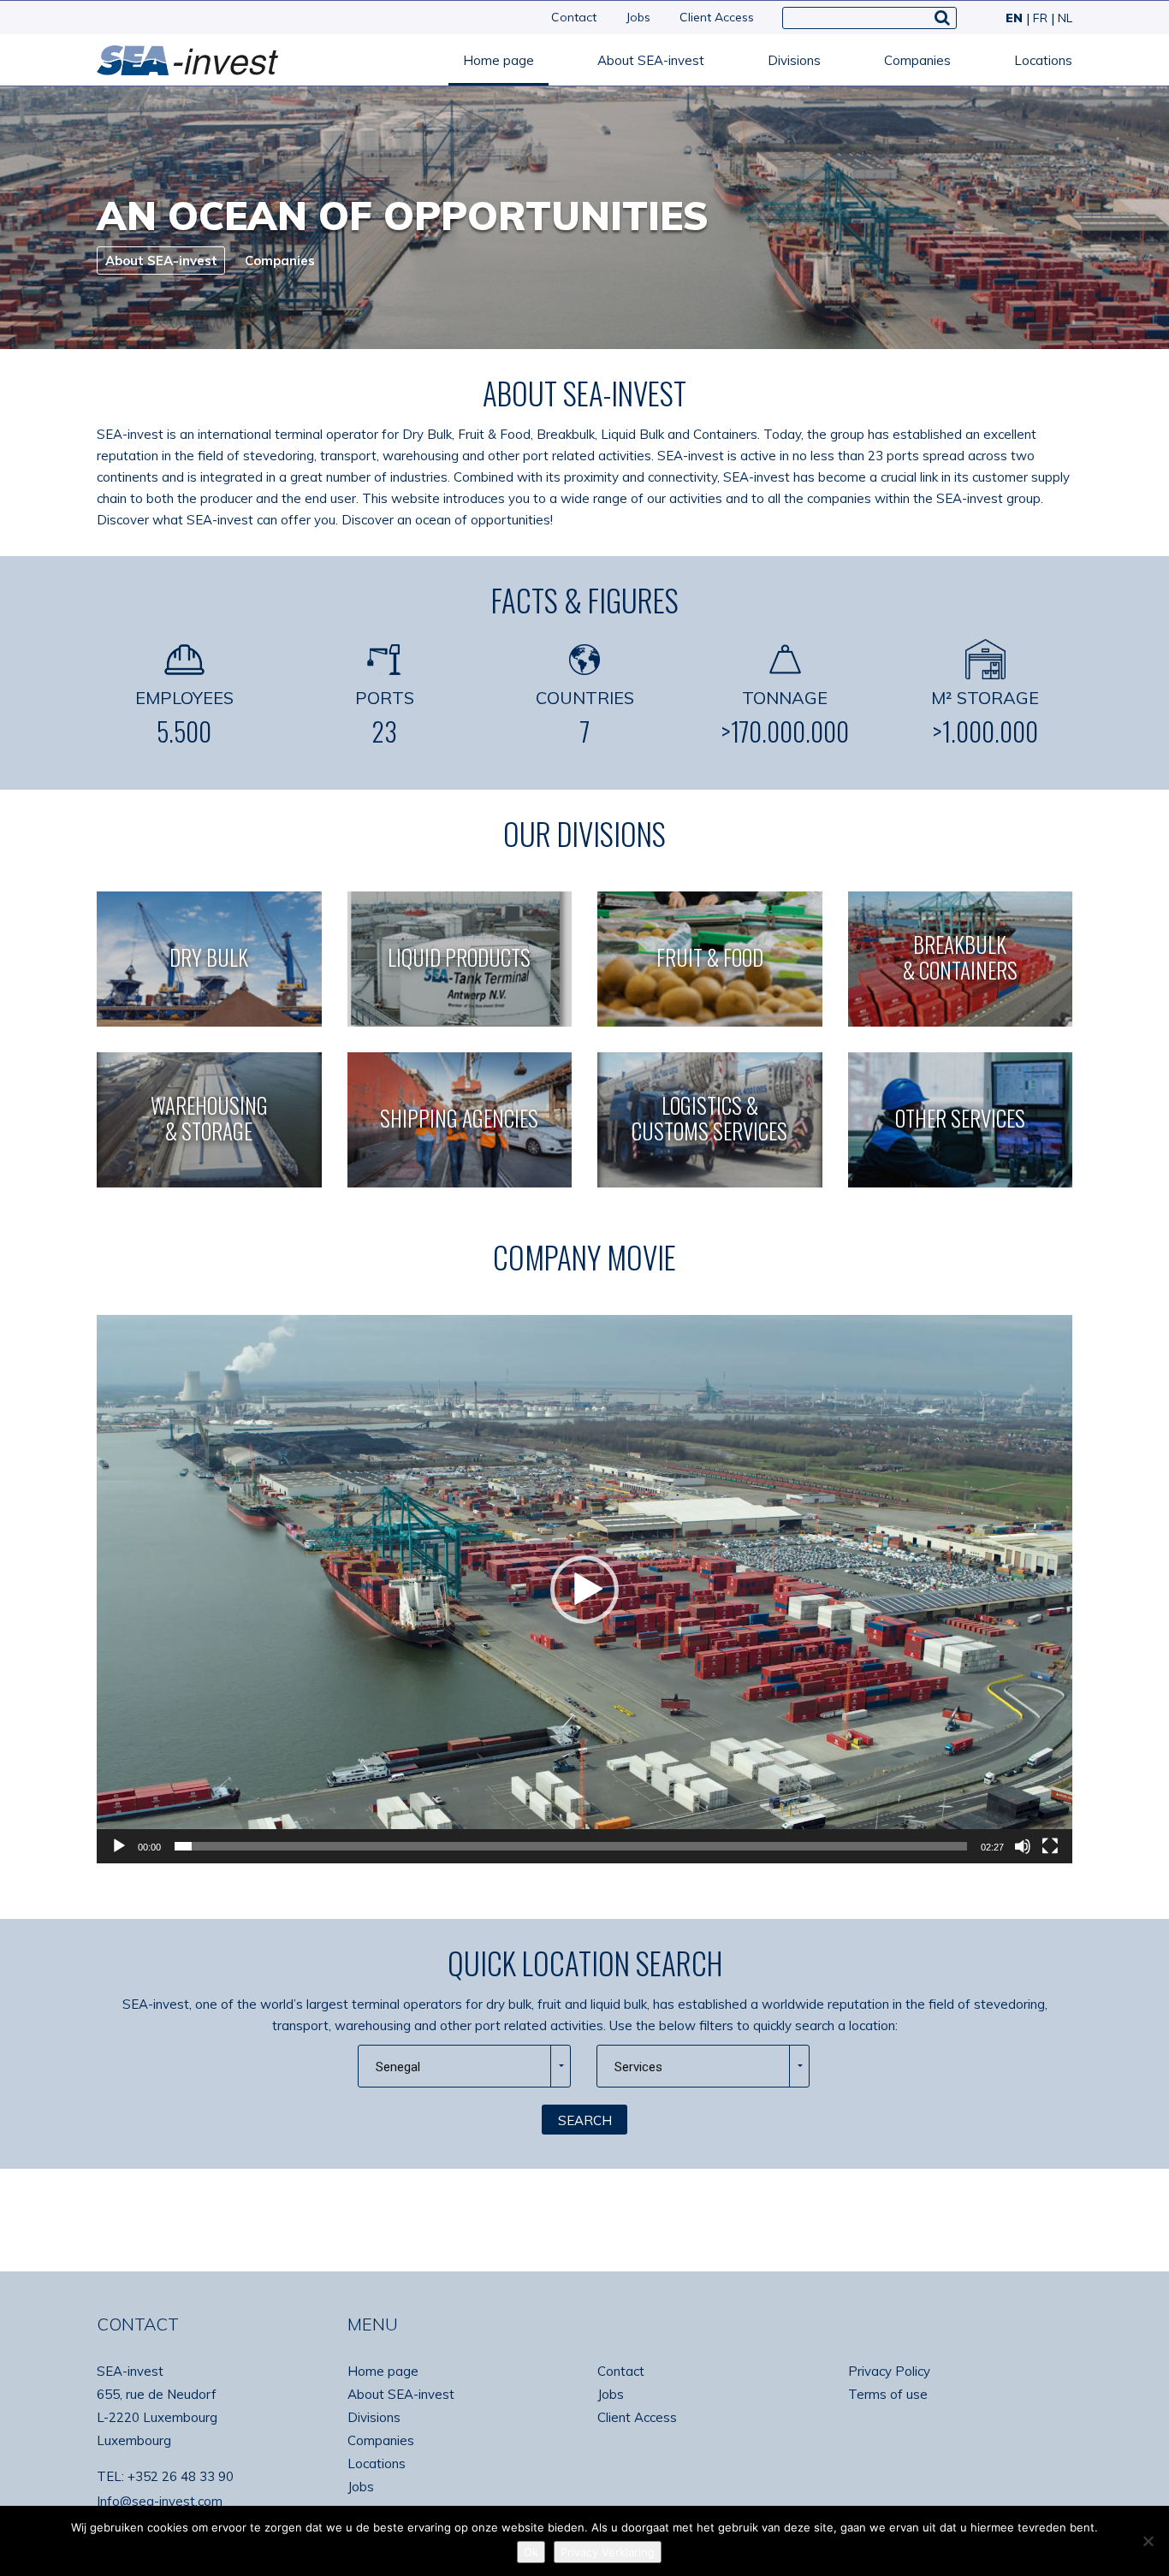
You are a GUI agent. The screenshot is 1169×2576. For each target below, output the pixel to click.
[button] (584, 1590)
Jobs (638, 17)
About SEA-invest (651, 60)
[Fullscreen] (1050, 1846)
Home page (498, 60)
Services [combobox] (638, 2067)
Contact (574, 17)
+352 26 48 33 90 (181, 2476)
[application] (584, 1589)
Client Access (717, 17)
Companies (917, 60)
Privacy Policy (889, 2371)
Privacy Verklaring (608, 2552)
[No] (1148, 2541)
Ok (531, 2552)
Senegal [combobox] (398, 2067)
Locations (1043, 60)
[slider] (571, 1846)
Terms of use (888, 2394)
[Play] (119, 1846)
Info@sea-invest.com (160, 2501)
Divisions (794, 60)
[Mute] (1023, 1846)
